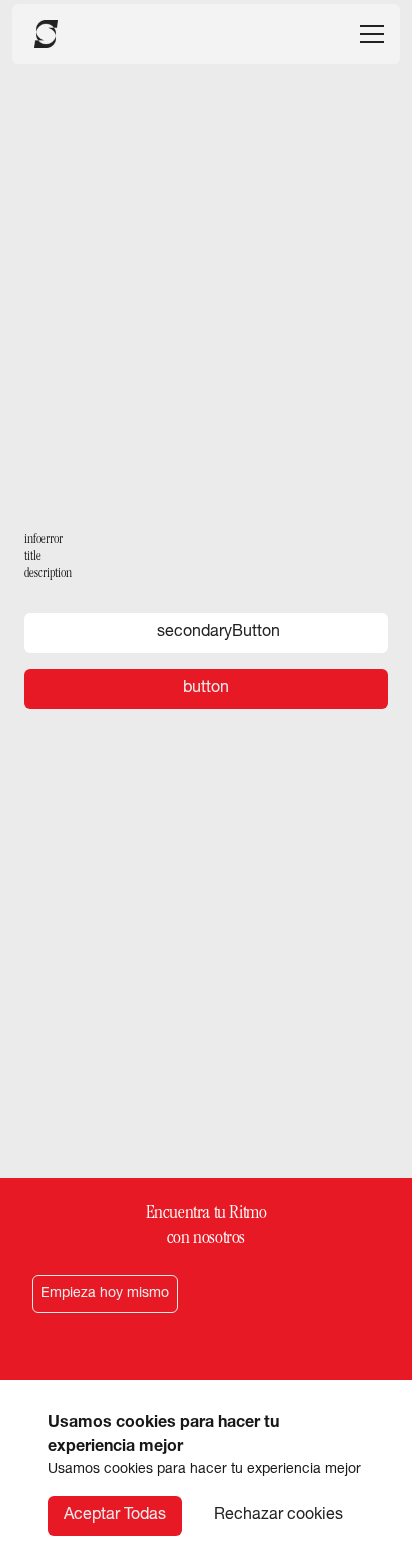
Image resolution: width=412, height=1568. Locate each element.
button (206, 689)
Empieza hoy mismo (105, 1294)
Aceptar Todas (115, 1516)
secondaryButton (218, 633)
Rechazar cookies (278, 1516)
